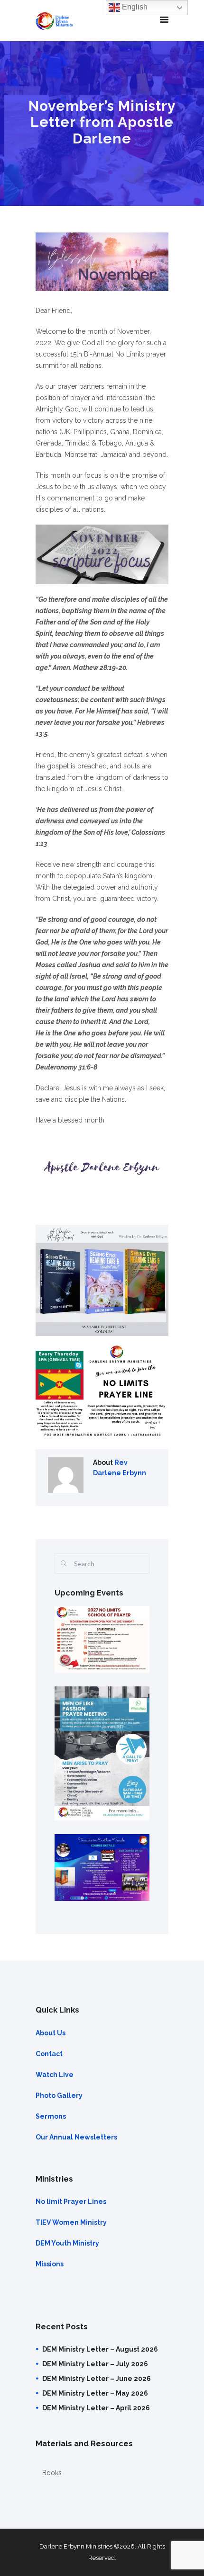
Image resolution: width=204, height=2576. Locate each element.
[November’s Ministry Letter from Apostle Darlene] (102, 262)
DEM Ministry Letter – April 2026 (96, 2408)
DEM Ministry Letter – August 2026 (100, 2349)
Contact (49, 2054)
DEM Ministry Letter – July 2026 (95, 2364)
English (134, 7)
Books (52, 2473)
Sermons (51, 2116)
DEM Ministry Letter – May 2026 (95, 2393)
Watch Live (55, 2075)
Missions (50, 2264)
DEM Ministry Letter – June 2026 (97, 2379)
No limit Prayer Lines (71, 2202)
